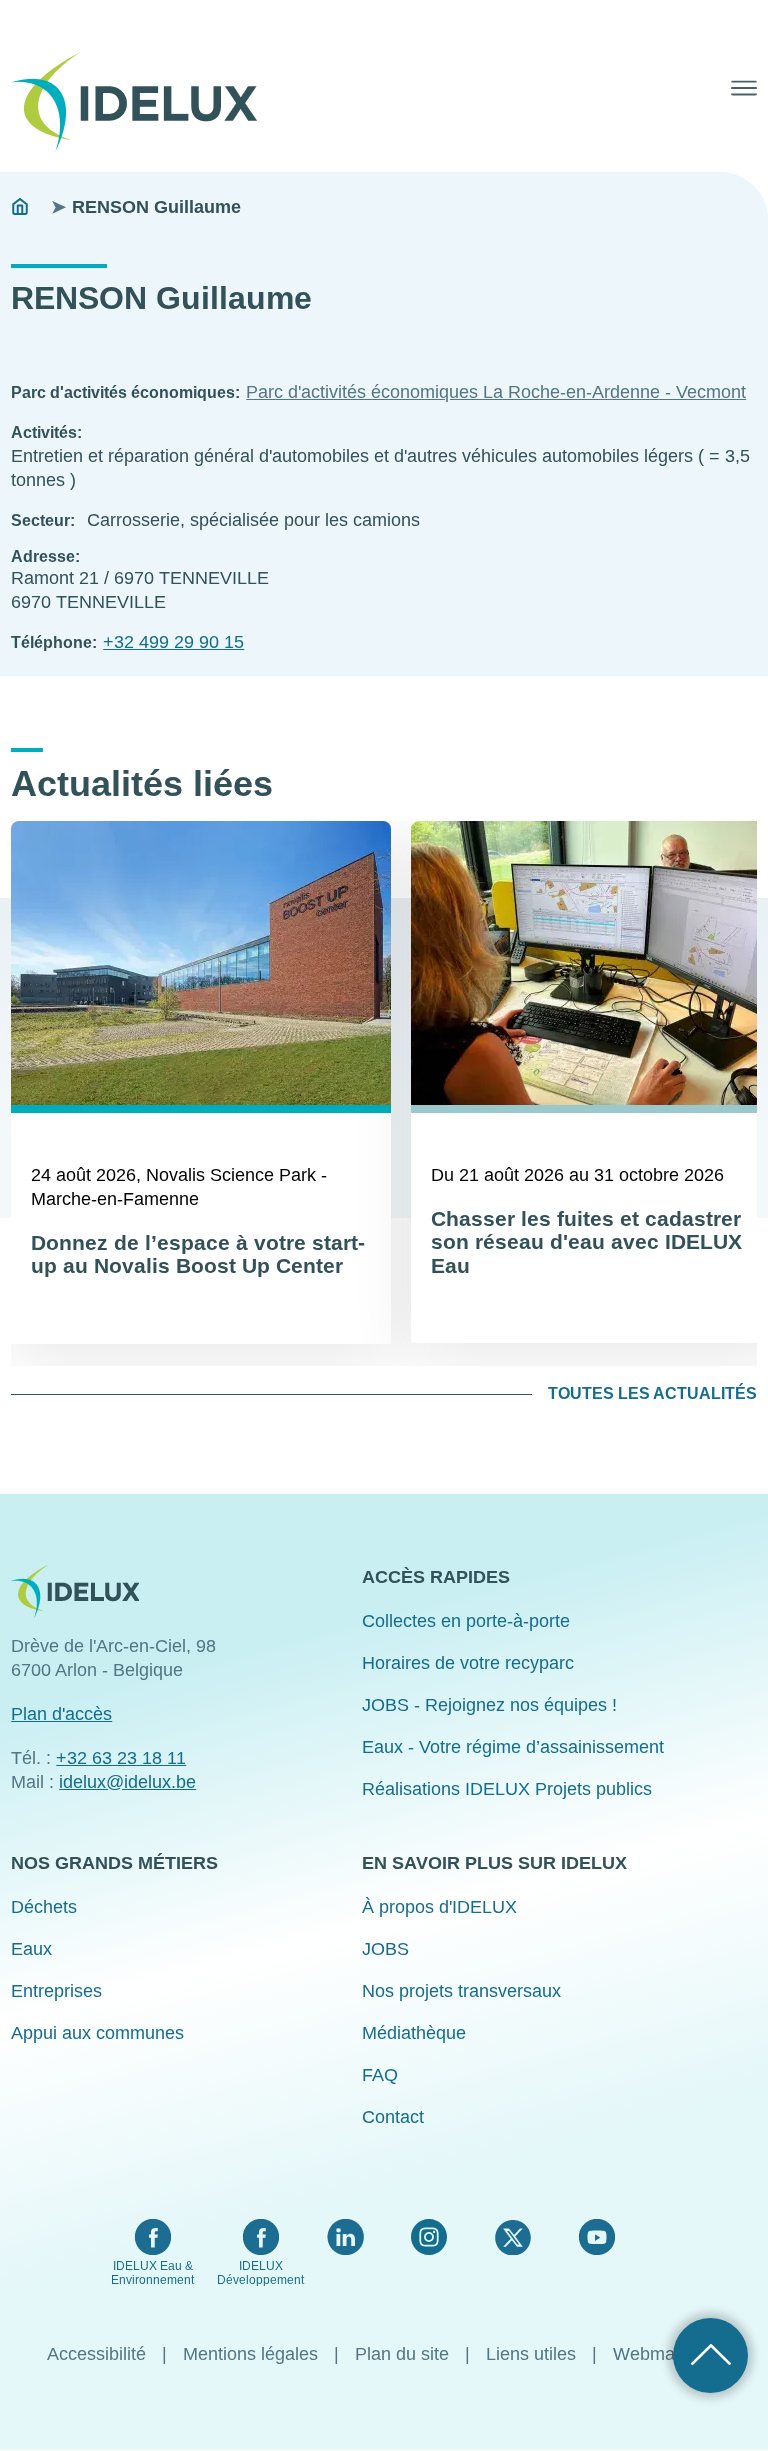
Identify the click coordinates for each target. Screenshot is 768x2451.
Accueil (20, 207)
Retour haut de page (710, 2355)
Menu (744, 88)
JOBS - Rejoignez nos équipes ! (489, 1705)
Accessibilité (96, 2354)
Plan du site (402, 2354)
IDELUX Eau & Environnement (152, 2273)
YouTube (596, 2237)
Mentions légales (250, 2354)
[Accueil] (142, 102)
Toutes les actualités (652, 1393)
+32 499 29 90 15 (173, 642)
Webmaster (659, 2354)
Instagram (429, 2237)
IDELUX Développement (260, 2273)
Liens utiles (531, 2354)
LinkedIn (345, 2237)
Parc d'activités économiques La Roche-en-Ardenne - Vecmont (496, 392)
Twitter (512, 2237)
